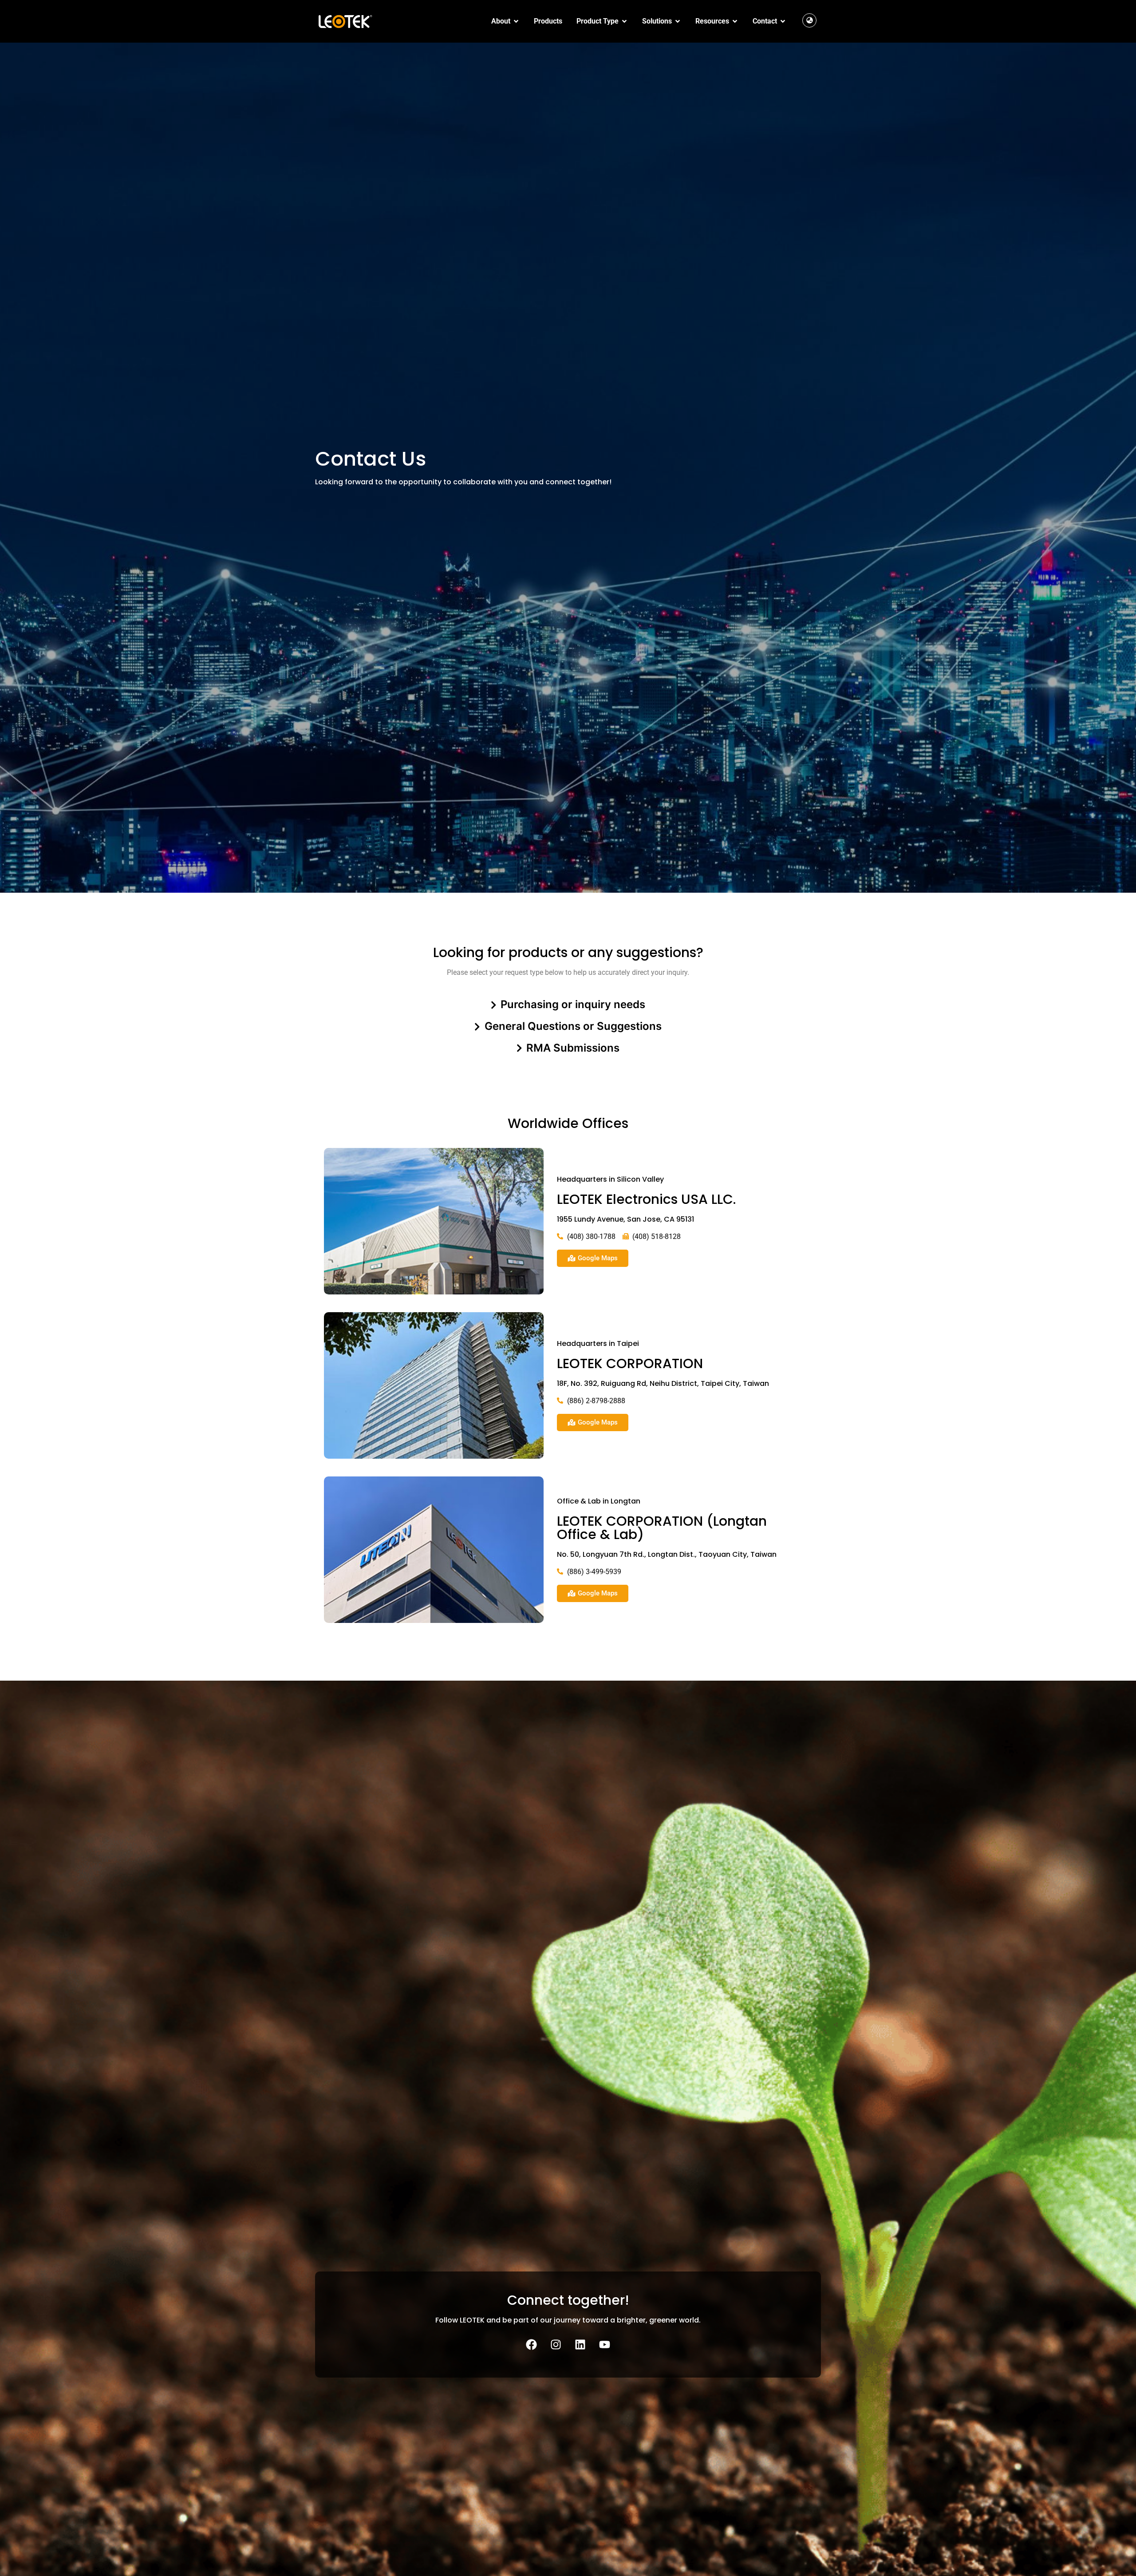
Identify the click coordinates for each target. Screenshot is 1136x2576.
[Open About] (516, 21)
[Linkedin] (580, 2344)
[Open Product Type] (624, 21)
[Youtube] (605, 2344)
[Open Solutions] (678, 21)
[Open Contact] (783, 21)
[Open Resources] (735, 21)
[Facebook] (532, 2344)
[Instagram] (556, 2344)
